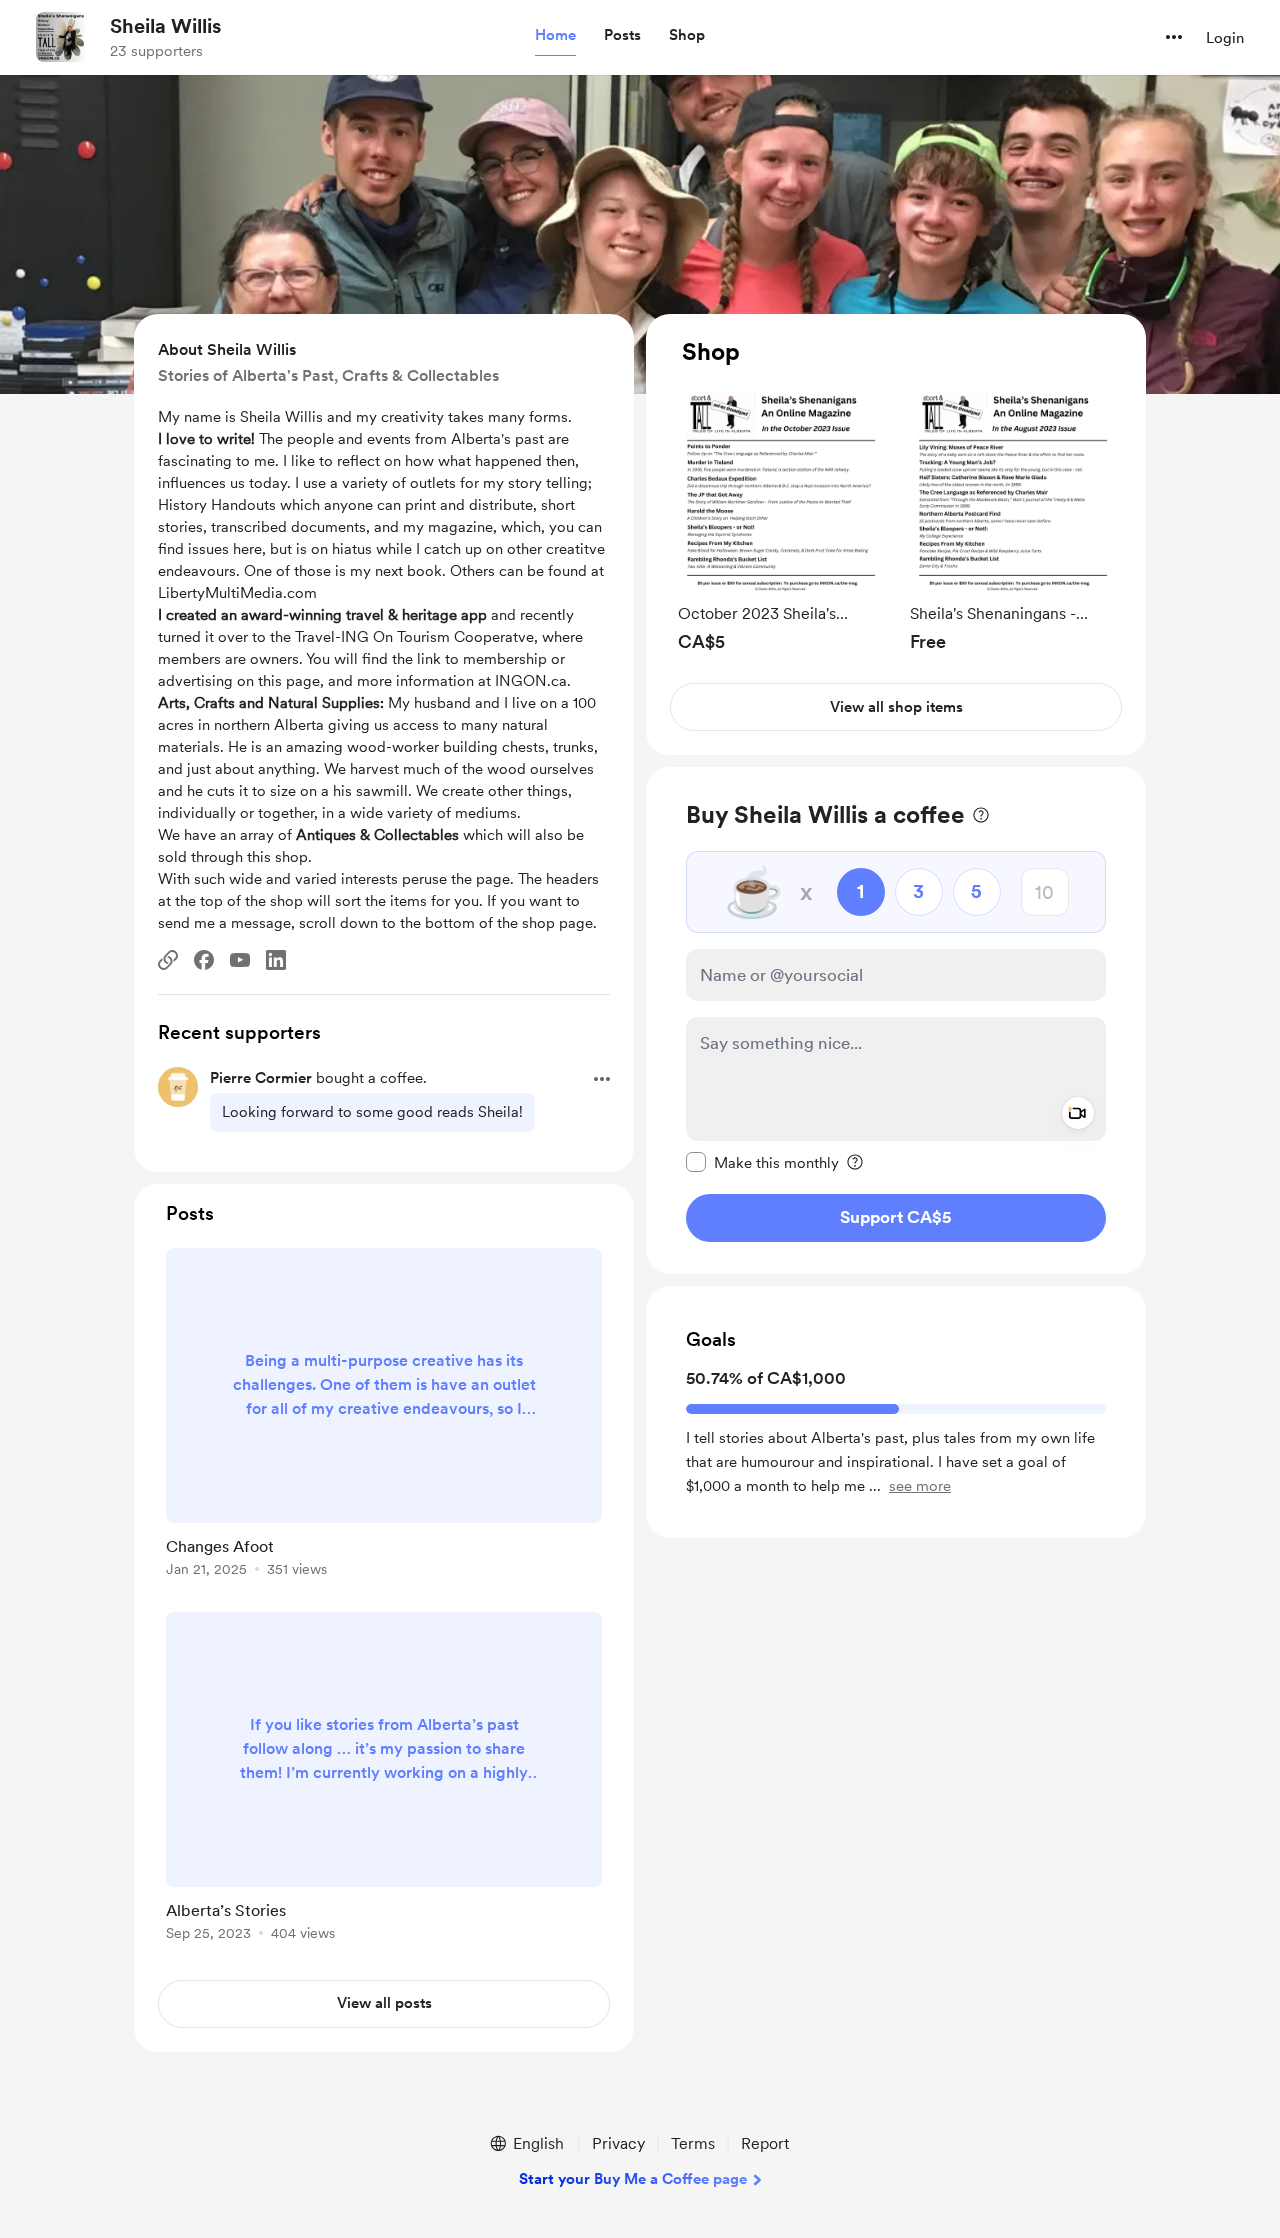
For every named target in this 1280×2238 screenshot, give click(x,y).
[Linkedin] (276, 960)
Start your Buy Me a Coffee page (633, 2179)
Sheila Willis (165, 26)
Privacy (618, 2143)
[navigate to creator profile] (61, 37)
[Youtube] (240, 960)
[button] (555, 36)
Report (765, 2143)
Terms (693, 2143)
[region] (896, 534)
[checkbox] (762, 1162)
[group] (780, 520)
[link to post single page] (384, 1416)
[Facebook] (204, 960)
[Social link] (168, 960)
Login (1225, 38)
